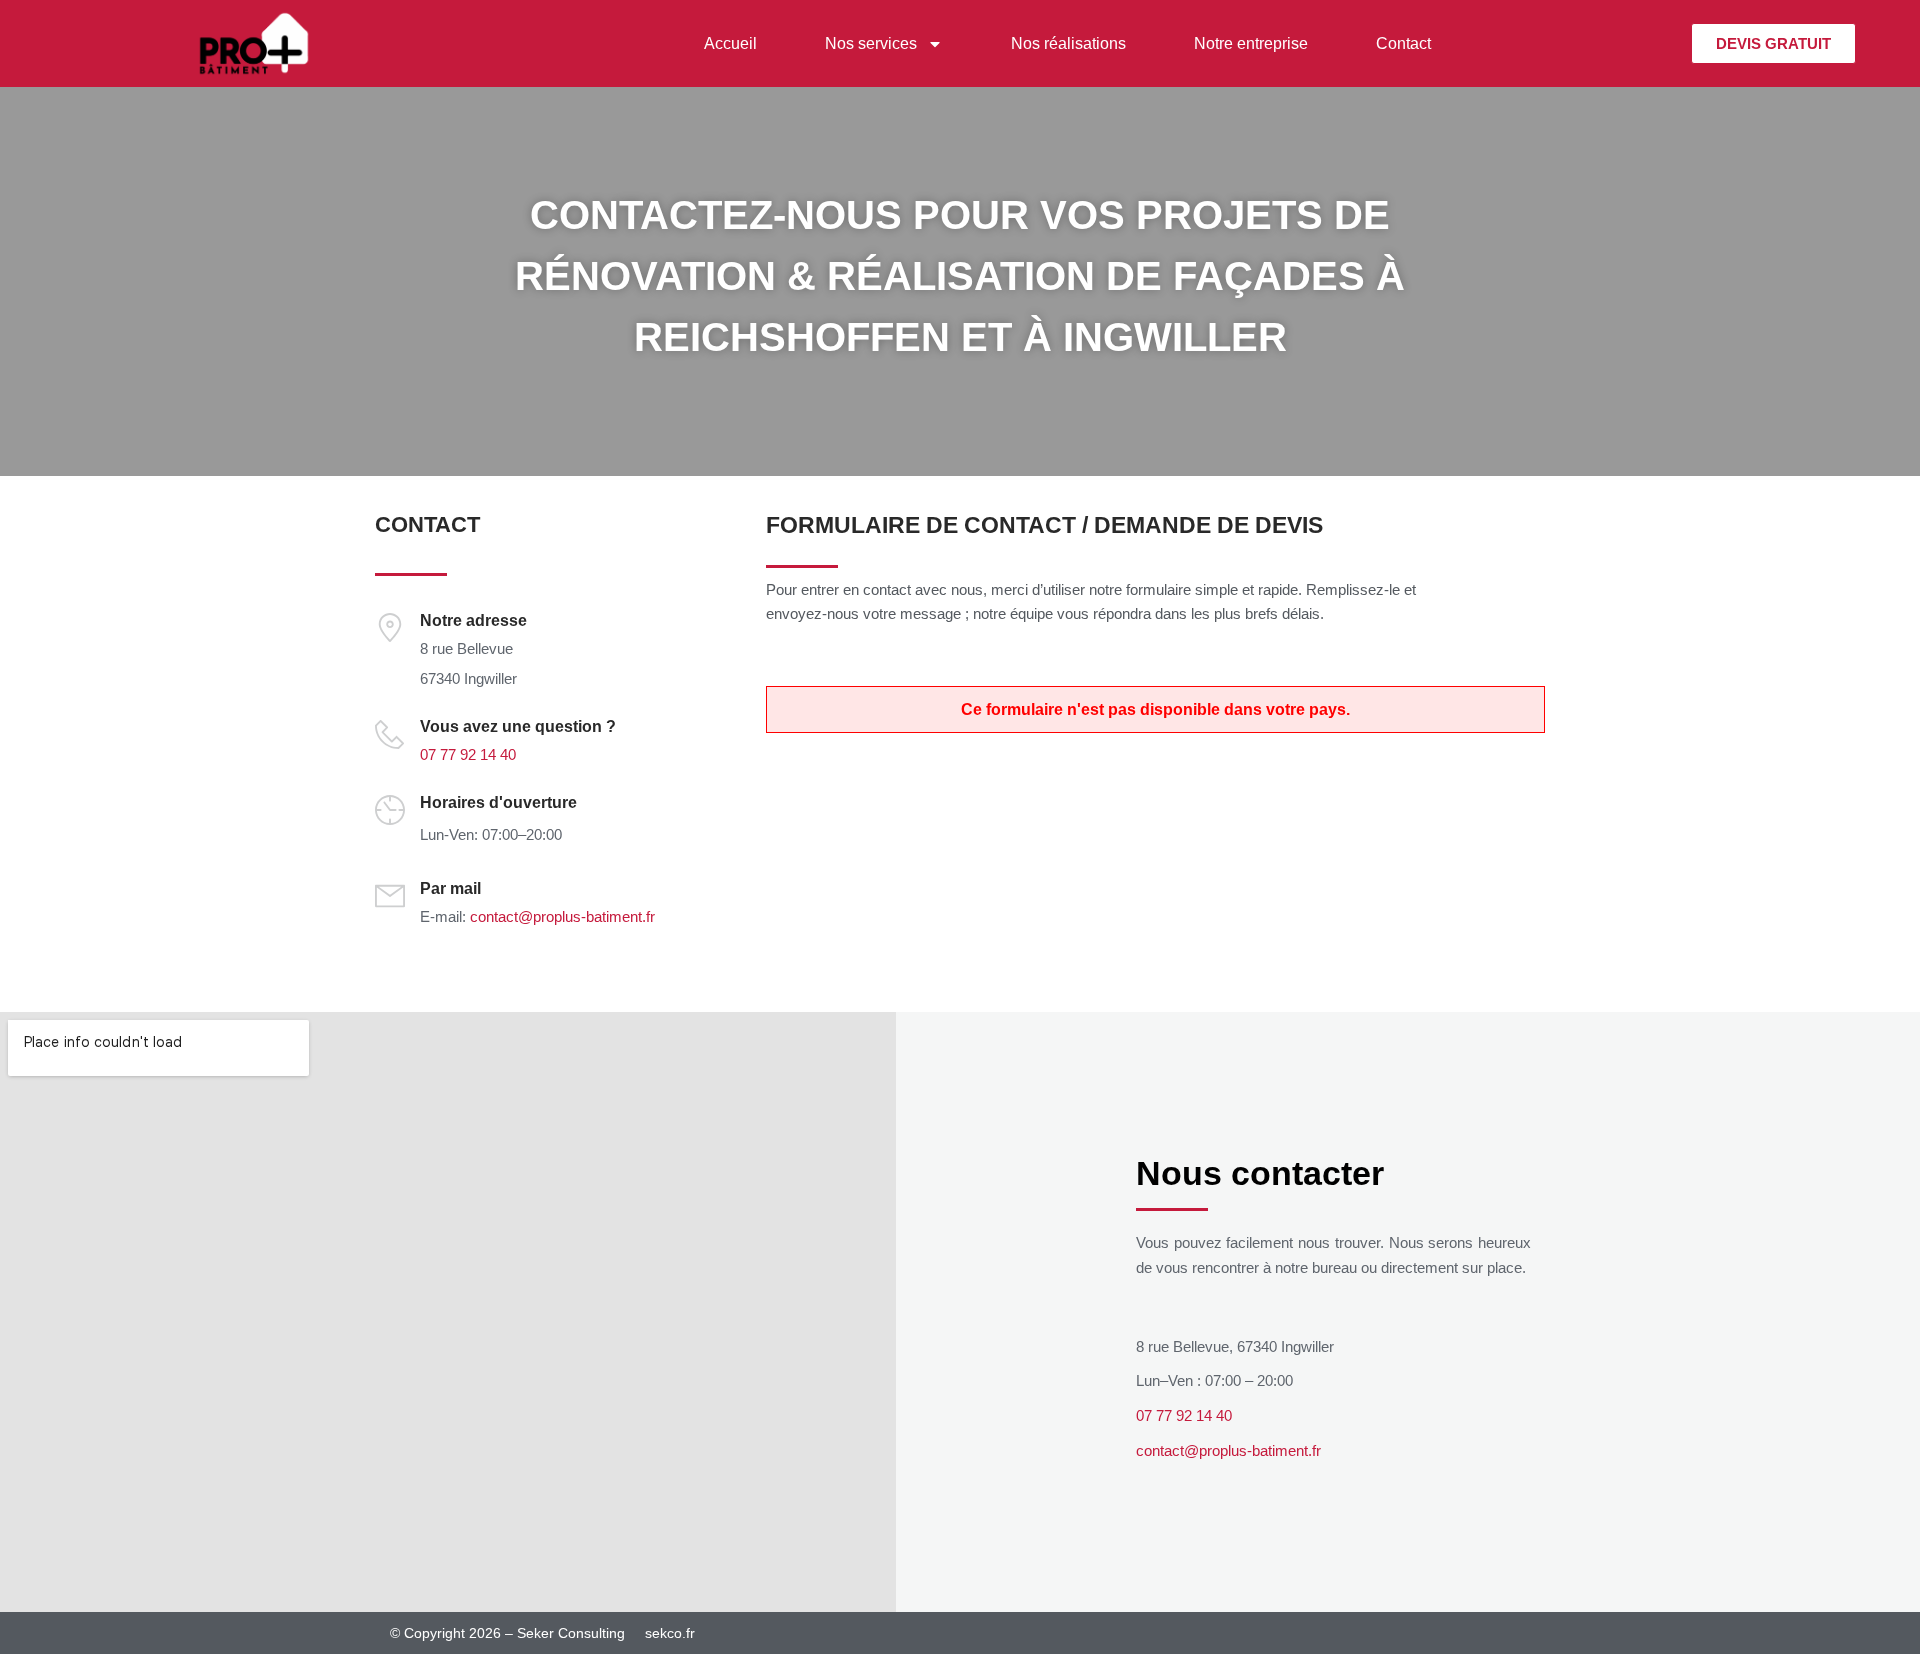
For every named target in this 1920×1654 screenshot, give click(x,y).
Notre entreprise (1251, 43)
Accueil (730, 43)
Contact (1403, 43)
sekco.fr (670, 1633)
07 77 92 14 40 (468, 754)
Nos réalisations (1068, 43)
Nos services (871, 43)
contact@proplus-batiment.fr (562, 916)
